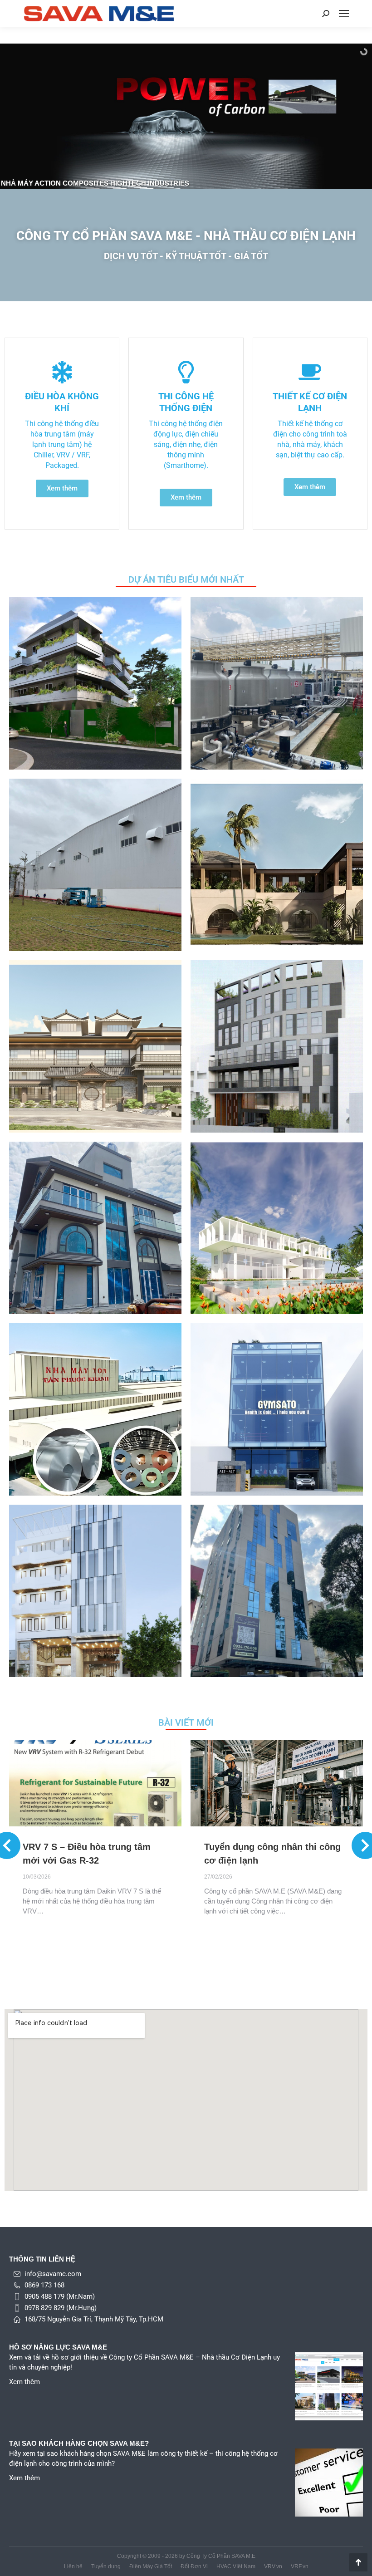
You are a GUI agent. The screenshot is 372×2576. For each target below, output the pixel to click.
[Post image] (95, 683)
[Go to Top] (358, 2562)
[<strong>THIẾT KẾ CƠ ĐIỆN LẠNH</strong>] (310, 372)
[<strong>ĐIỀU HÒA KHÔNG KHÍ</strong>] (62, 372)
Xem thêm (24, 2382)
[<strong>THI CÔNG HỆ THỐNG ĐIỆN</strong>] (186, 372)
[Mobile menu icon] (344, 14)
